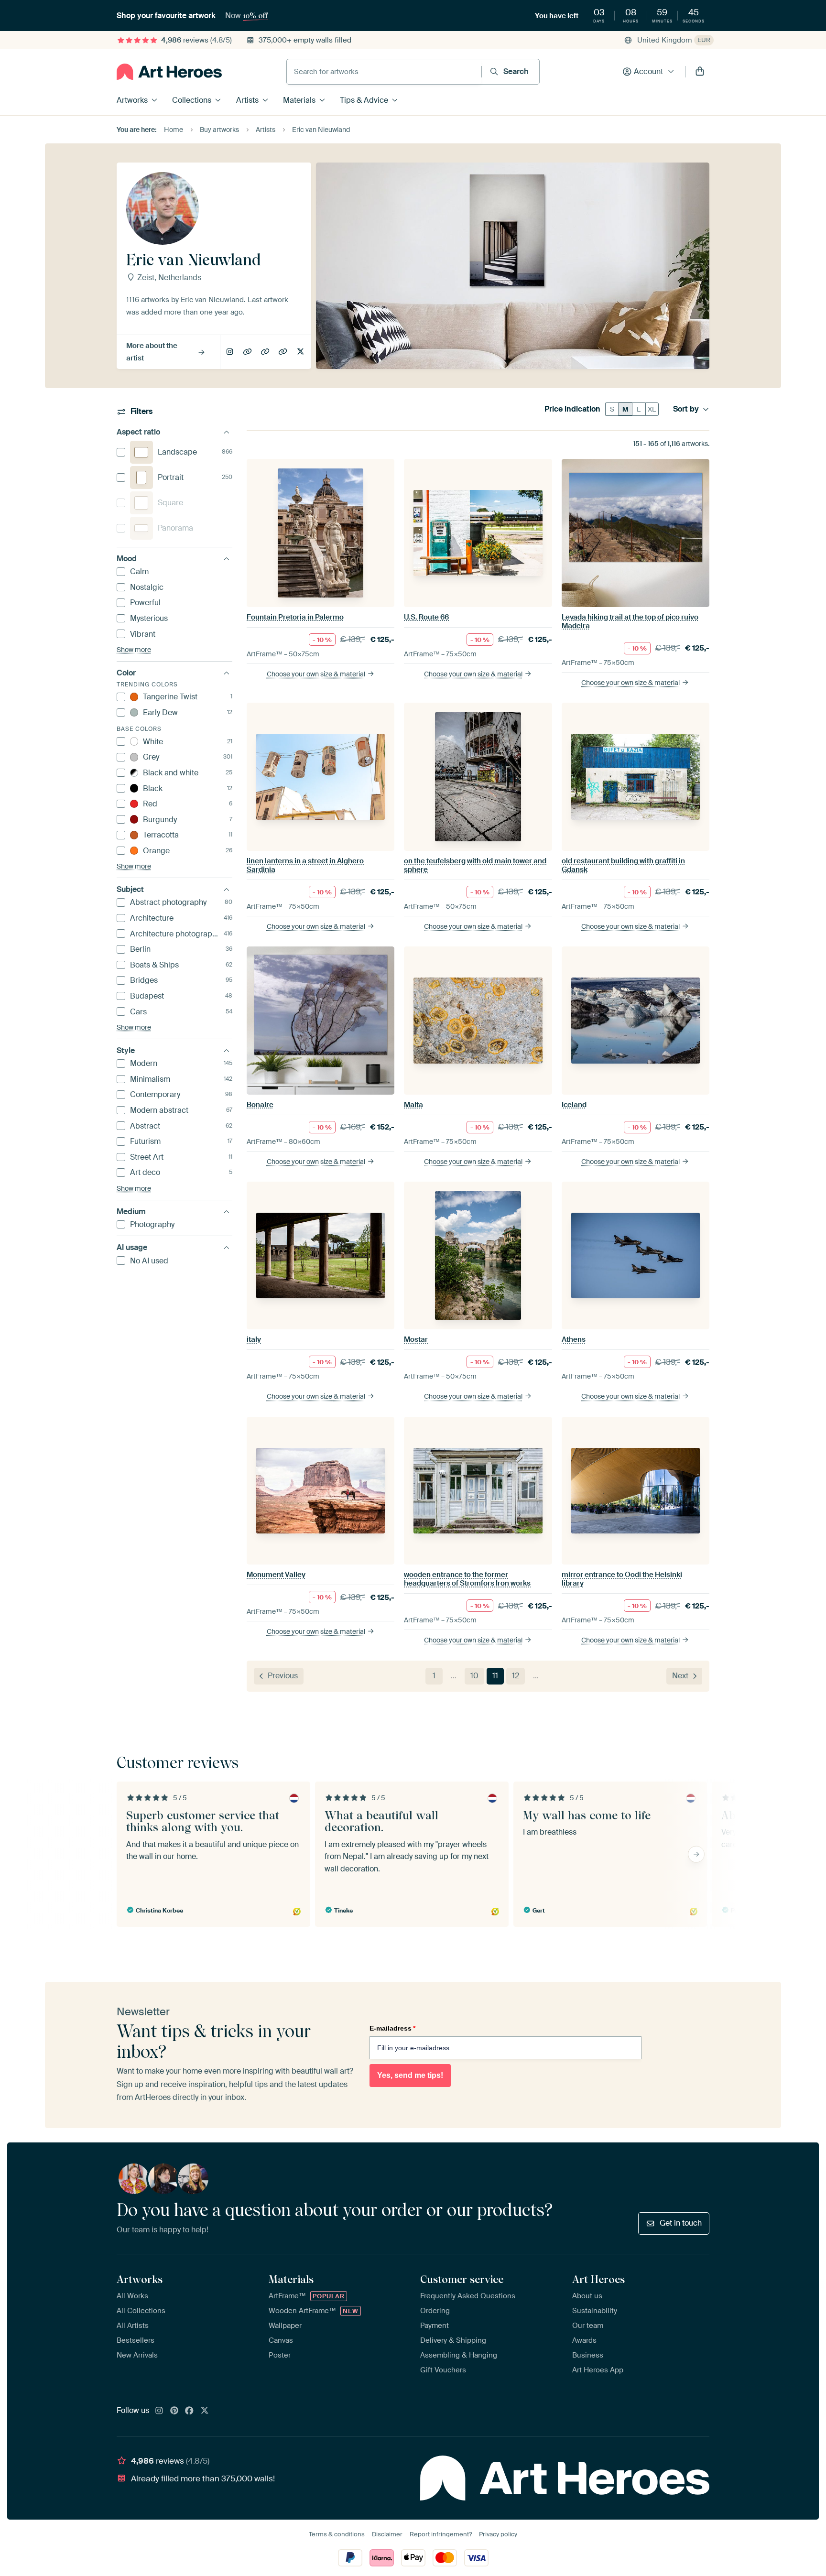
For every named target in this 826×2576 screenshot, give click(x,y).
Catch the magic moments (283, 352)
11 (495, 1676)
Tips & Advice (364, 100)
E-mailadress (392, 2028)
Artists (247, 100)
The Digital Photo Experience (248, 352)
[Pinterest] (174, 2411)
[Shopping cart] (700, 72)
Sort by (686, 409)
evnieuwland (301, 352)
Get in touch (681, 2223)
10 (474, 1676)
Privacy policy (498, 2534)
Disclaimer (387, 2534)
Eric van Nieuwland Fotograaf (266, 352)
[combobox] (384, 72)
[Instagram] (159, 2411)
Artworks (132, 100)
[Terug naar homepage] (169, 72)
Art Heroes (598, 2279)
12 (516, 1676)
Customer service (462, 2279)
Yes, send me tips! (410, 2075)
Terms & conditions (337, 2534)
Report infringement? (441, 2534)
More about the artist (152, 352)
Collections (192, 100)
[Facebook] (189, 2411)
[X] (205, 2411)
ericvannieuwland (230, 352)
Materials (299, 100)
